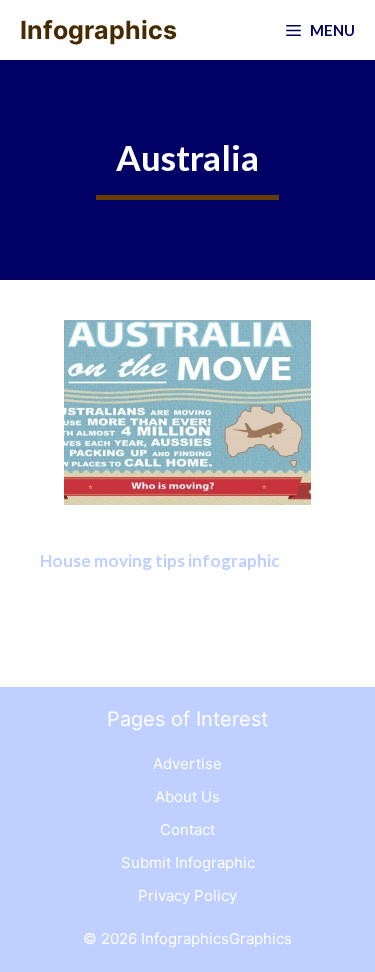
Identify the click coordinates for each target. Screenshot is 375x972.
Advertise (187, 763)
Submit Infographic (188, 862)
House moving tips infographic (160, 560)
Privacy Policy (187, 895)
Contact (187, 829)
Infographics (98, 30)
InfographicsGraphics (216, 938)
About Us (187, 796)
